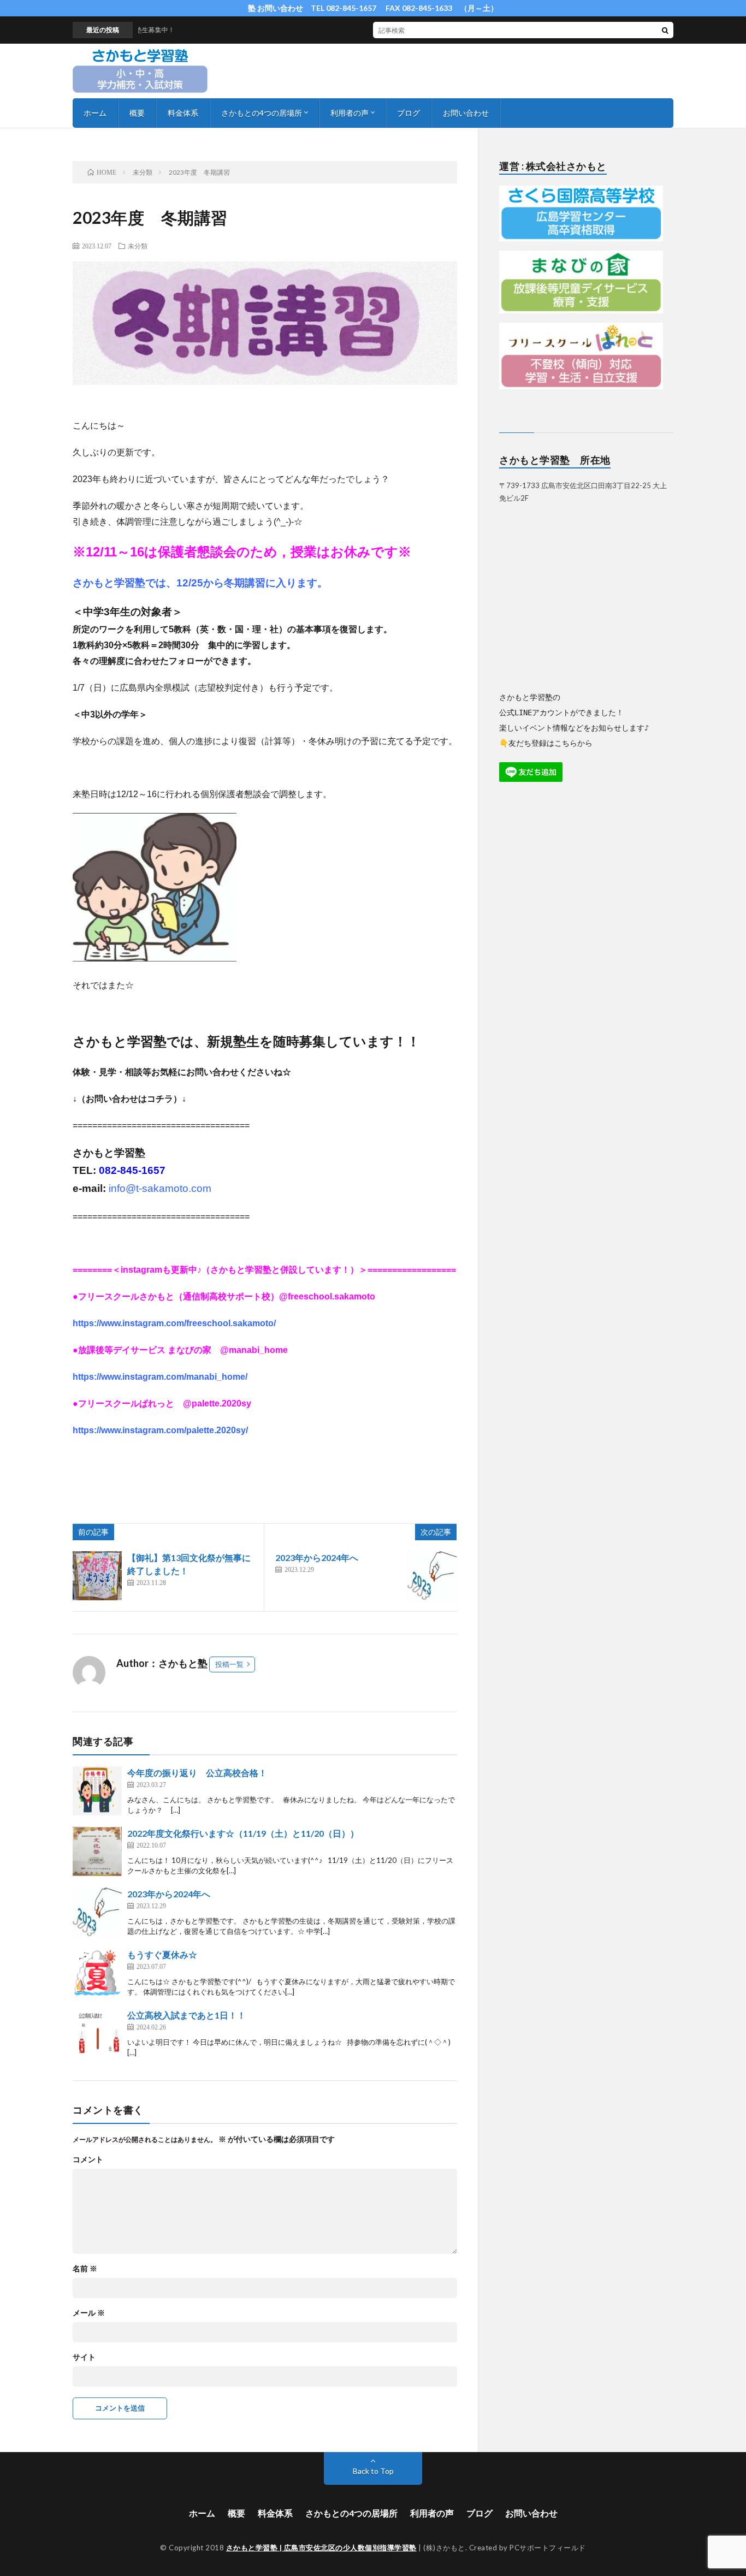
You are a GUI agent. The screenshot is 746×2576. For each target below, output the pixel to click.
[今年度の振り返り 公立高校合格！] (97, 1791)
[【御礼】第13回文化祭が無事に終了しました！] (97, 1576)
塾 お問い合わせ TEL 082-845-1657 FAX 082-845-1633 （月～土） (373, 8)
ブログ (408, 113)
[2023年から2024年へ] (432, 1576)
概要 (137, 113)
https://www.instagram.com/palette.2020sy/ (160, 1430)
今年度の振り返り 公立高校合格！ (197, 1773)
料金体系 (183, 113)
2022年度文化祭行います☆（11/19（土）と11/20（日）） (243, 1833)
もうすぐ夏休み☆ (162, 1954)
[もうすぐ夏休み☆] (97, 1973)
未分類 (138, 246)
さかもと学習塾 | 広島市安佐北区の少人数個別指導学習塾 (321, 2548)
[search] (665, 30)
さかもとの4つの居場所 (262, 113)
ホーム (95, 113)
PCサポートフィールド (548, 2548)
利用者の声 (350, 113)
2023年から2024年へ (317, 1557)
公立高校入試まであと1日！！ (187, 2015)
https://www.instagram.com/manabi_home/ (160, 1377)
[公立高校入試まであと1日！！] (97, 2033)
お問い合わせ (466, 113)
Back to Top (373, 2471)
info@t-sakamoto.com (160, 1188)
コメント (88, 2159)
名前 (85, 2269)
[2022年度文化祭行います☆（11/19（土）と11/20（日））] (97, 1851)
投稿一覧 (229, 1664)
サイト (84, 2357)
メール (89, 2313)
